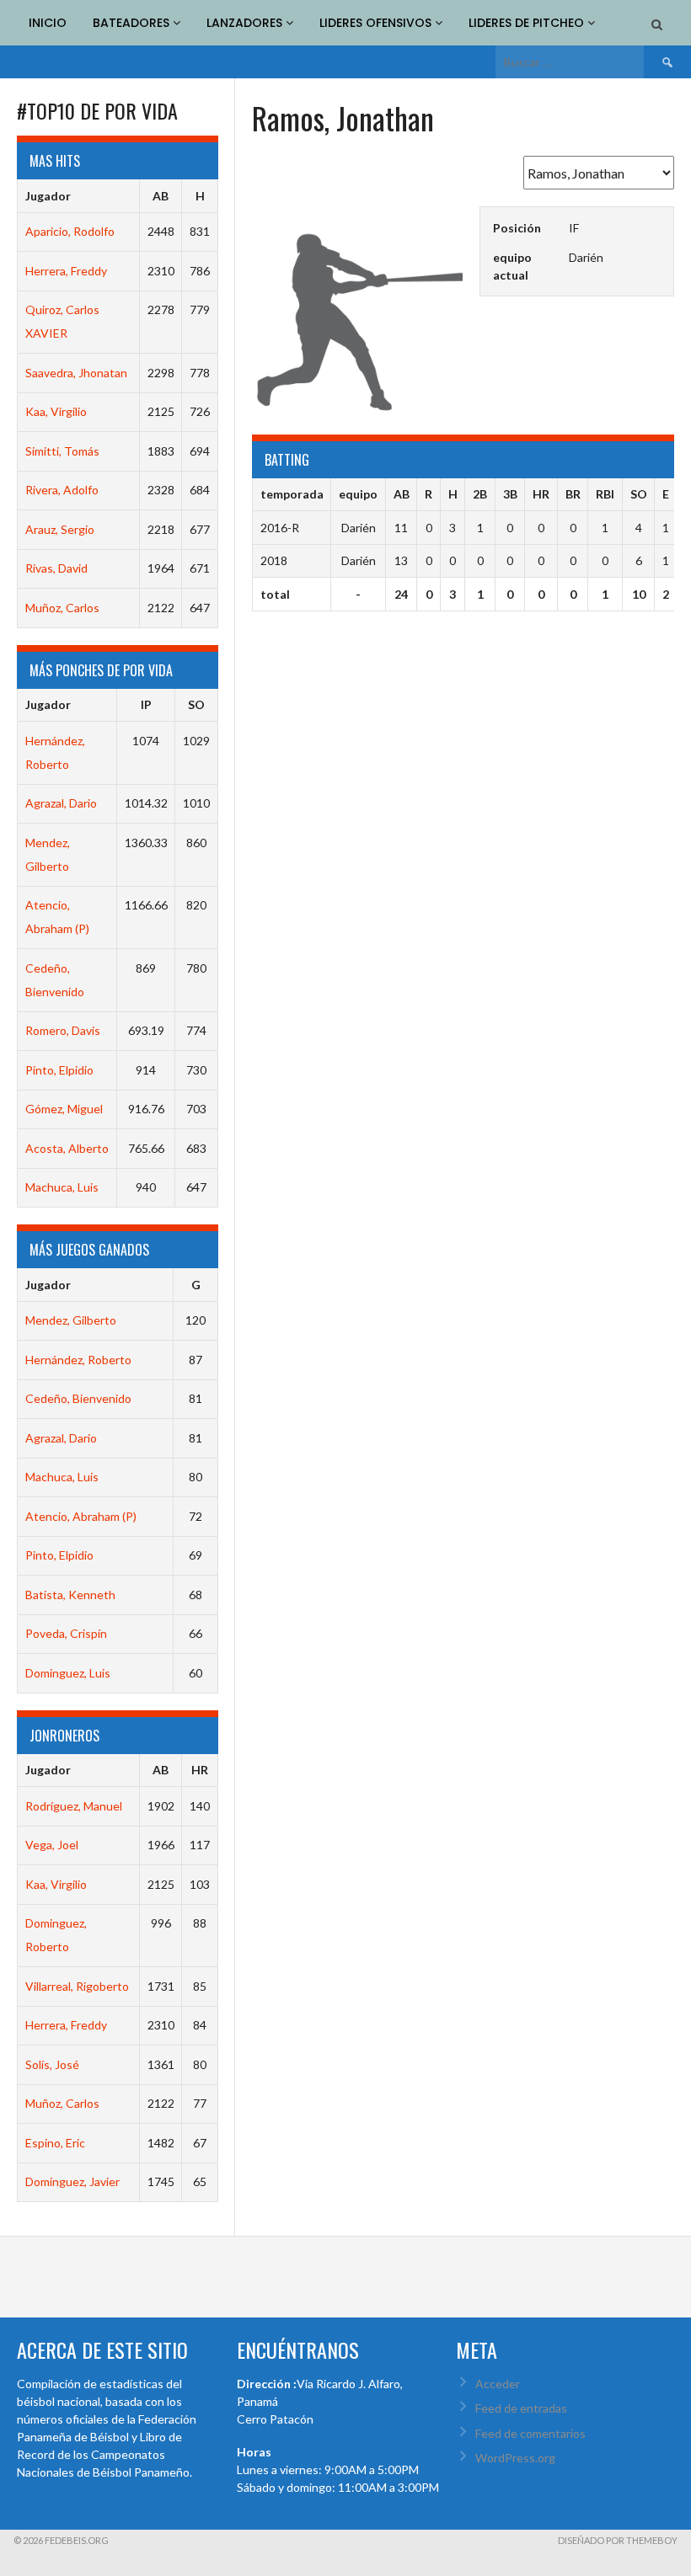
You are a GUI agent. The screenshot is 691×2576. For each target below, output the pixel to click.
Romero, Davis (63, 1030)
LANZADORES (246, 23)
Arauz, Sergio (60, 529)
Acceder (498, 2384)
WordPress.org (515, 2458)
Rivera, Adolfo (62, 490)
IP (146, 704)
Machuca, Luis (62, 1187)
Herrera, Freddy (66, 271)
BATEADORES (133, 23)
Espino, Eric (55, 2143)
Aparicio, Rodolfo (70, 231)
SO (196, 704)
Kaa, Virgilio (56, 411)
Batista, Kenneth (70, 1595)
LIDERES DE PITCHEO (528, 23)
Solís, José (52, 2064)
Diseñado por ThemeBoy (618, 2540)
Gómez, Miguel (64, 1109)
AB (161, 196)
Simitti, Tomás (62, 451)
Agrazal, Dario (61, 803)
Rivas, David (56, 568)
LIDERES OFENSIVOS (377, 23)
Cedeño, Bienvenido (78, 1398)
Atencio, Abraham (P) (81, 1516)
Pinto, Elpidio (59, 1070)
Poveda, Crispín (66, 1633)
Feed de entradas (521, 2408)
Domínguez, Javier (72, 2181)
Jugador (48, 196)
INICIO (48, 23)
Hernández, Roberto (78, 1360)
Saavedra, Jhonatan (76, 373)
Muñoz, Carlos (62, 608)
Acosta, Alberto (67, 1148)
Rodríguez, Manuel (74, 1806)
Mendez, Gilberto (71, 1320)
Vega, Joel (52, 1845)
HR (200, 1770)
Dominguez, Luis (68, 1673)
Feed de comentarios (530, 2433)
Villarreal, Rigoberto (77, 1986)
